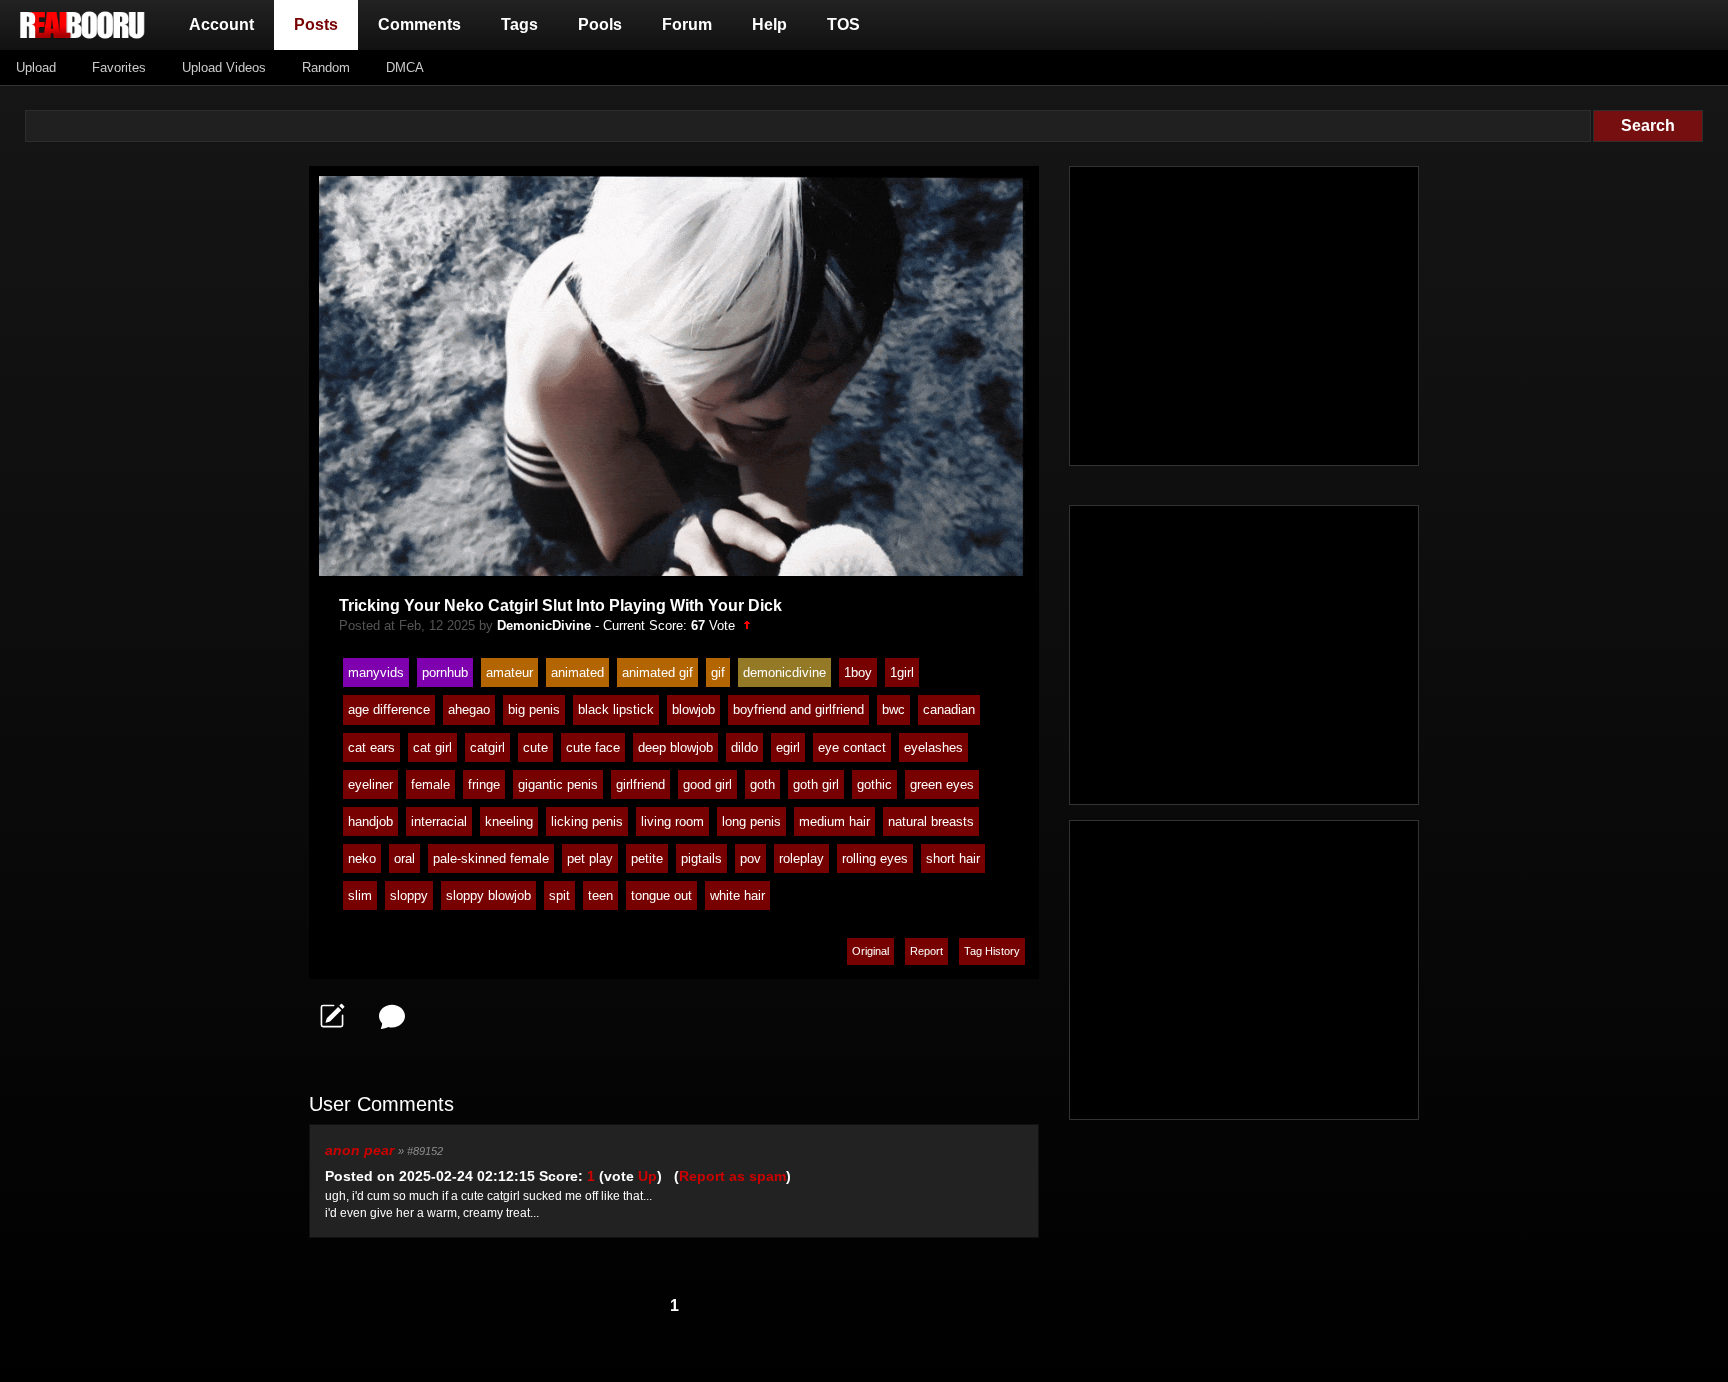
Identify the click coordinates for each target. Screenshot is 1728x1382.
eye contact (852, 747)
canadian (949, 709)
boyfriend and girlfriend (798, 709)
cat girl (432, 747)
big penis (534, 709)
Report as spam (732, 1176)
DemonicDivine (544, 625)
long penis (751, 821)
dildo (744, 747)
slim (360, 895)
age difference (389, 709)
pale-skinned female (491, 858)
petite (647, 858)
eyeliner (370, 784)
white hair (737, 895)
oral (404, 858)
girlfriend (640, 784)
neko (362, 858)
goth (762, 784)
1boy (858, 672)
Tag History (992, 951)
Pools (600, 24)
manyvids (376, 672)
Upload (36, 67)
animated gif (657, 672)
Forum (687, 24)
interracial (439, 821)
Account (221, 24)
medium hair (834, 821)
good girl (707, 784)
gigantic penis (558, 784)
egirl (788, 747)
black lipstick (616, 709)
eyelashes (933, 747)
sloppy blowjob (488, 895)
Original (870, 951)
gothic (874, 784)
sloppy (409, 895)
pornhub (445, 672)
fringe (484, 784)
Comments (419, 24)
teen (600, 895)
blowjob (693, 709)
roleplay (801, 858)
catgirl (487, 747)
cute (535, 747)
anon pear (359, 1150)
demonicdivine (784, 672)
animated (577, 672)
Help (769, 24)
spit (559, 895)
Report (926, 951)
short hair (953, 858)
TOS (843, 24)
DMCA (405, 67)
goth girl (816, 784)
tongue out (661, 895)
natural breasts (931, 821)
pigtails (701, 858)
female (430, 784)
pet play (590, 858)
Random (326, 67)
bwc (893, 709)
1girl (902, 672)
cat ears (371, 747)
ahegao (469, 709)
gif (718, 672)
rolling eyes (875, 858)
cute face (593, 747)
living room (672, 821)
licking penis (587, 821)
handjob (370, 821)
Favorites (119, 67)
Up (647, 1176)
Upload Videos (224, 67)
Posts (320, 24)
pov (750, 858)
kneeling (509, 821)
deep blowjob (675, 747)
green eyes (942, 784)
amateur (509, 672)
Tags (519, 24)
